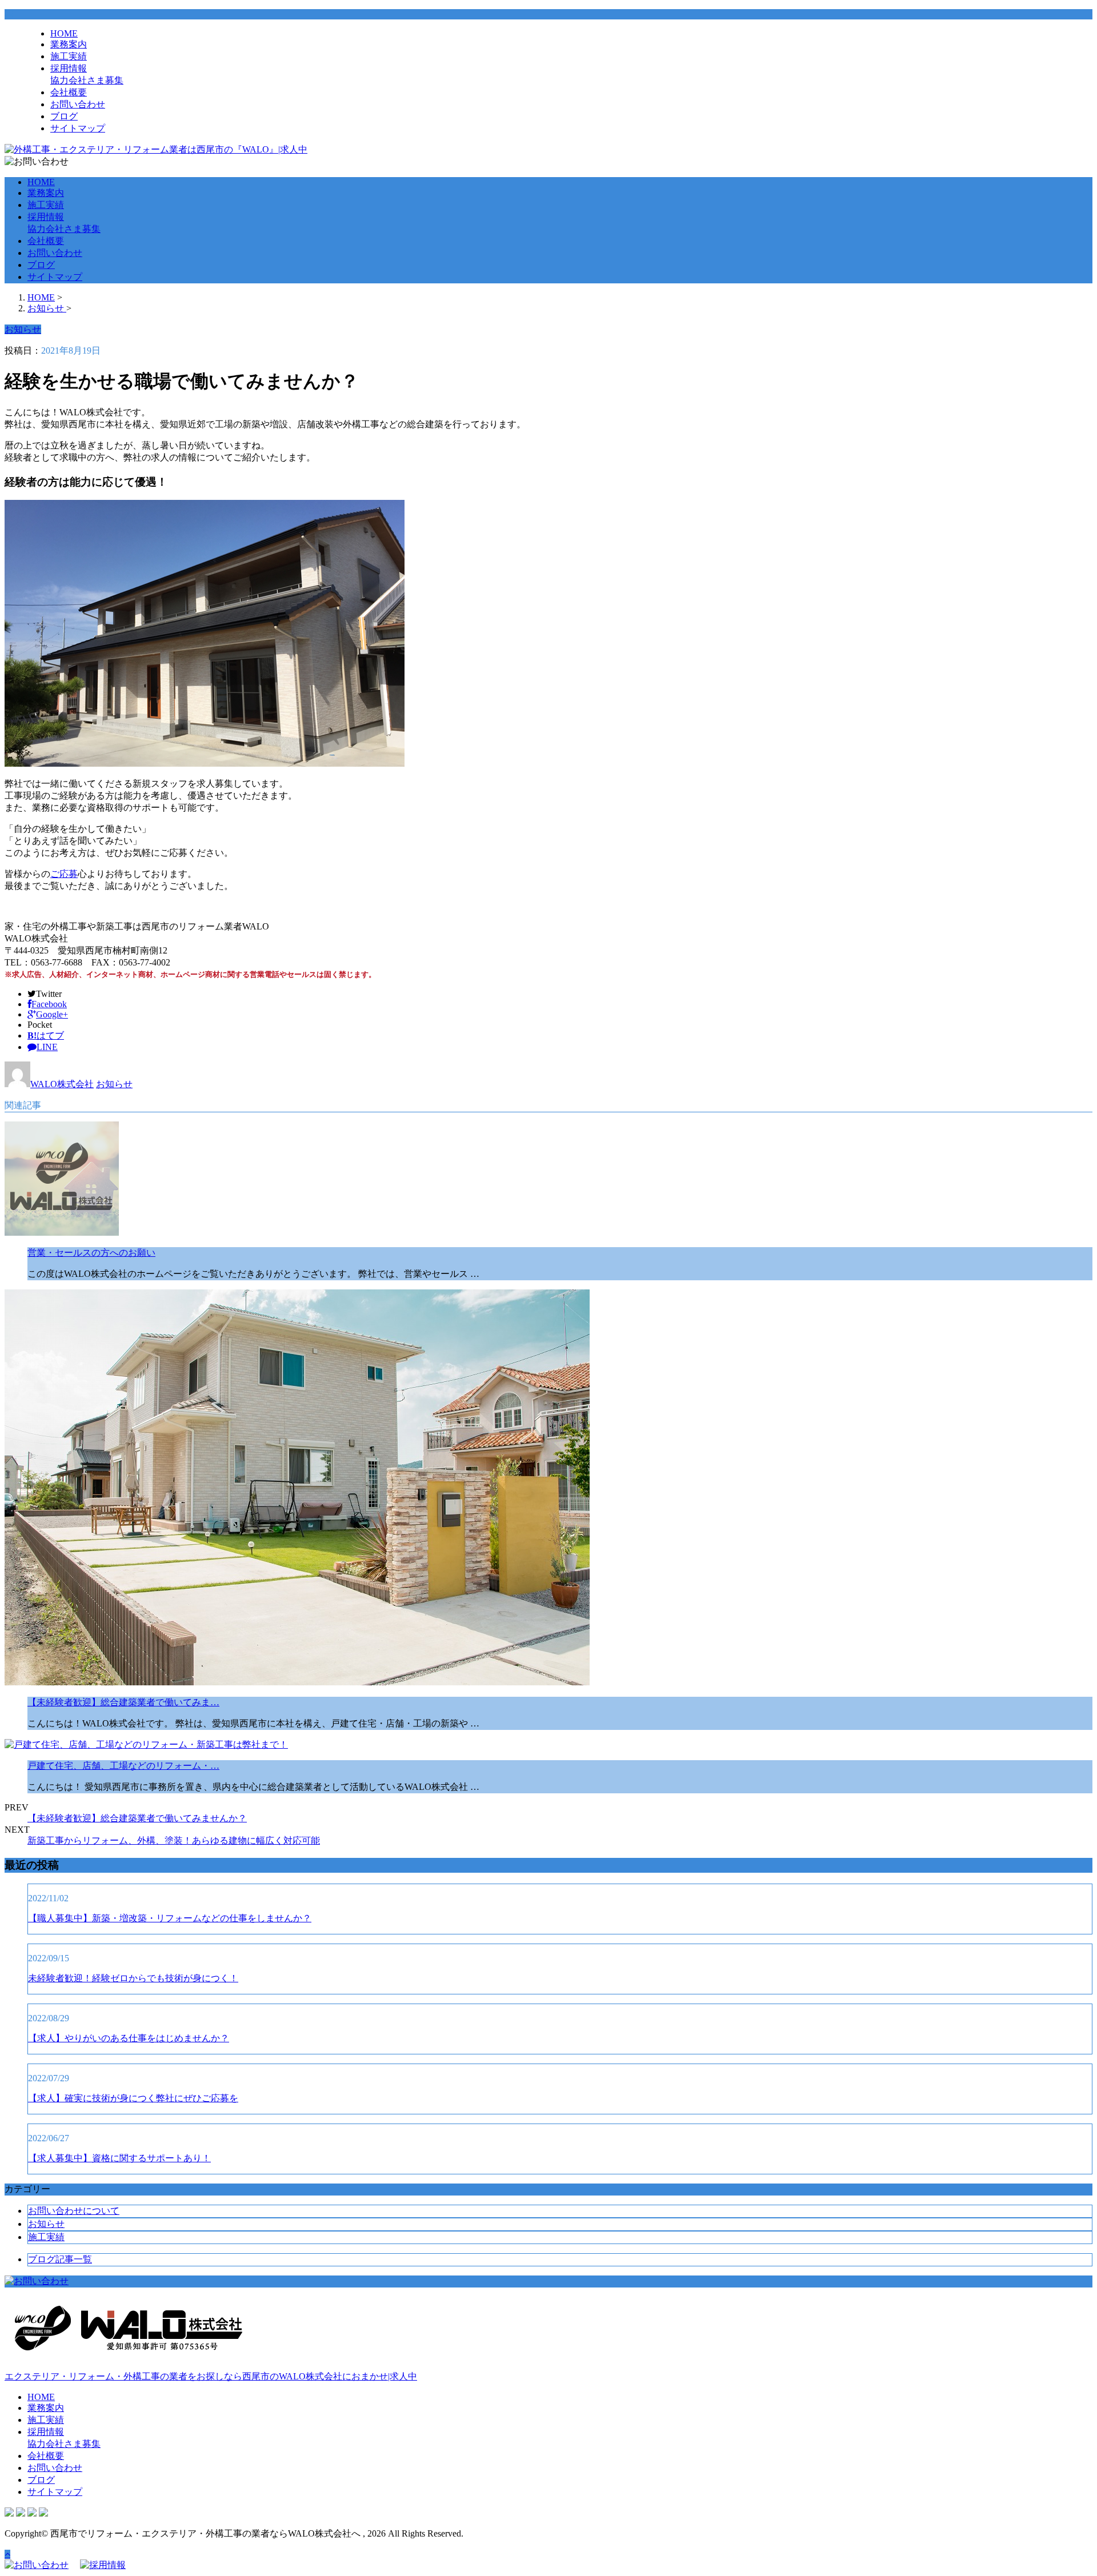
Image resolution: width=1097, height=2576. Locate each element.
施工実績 (69, 56)
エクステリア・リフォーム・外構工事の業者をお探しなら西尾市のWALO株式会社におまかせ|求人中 (211, 2376)
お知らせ (114, 1084)
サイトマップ (78, 128)
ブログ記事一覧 (60, 2259)
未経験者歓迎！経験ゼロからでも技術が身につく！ (133, 1978)
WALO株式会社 (62, 1084)
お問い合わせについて (74, 2211)
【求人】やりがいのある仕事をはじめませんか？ (129, 2038)
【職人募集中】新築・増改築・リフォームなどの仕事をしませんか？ (170, 1918)
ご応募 (64, 874)
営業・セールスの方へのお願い (91, 1253)
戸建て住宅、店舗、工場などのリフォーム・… (123, 1766)
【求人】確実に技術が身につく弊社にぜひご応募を (133, 2098)
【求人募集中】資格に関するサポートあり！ (119, 2158)
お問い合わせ (78, 104)
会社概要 (69, 92)
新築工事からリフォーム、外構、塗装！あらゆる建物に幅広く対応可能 (174, 1840)
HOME (64, 33)
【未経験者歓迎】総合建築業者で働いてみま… (123, 1702)
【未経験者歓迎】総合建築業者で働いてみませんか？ (137, 1818)
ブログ (64, 116)
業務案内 (69, 44)
